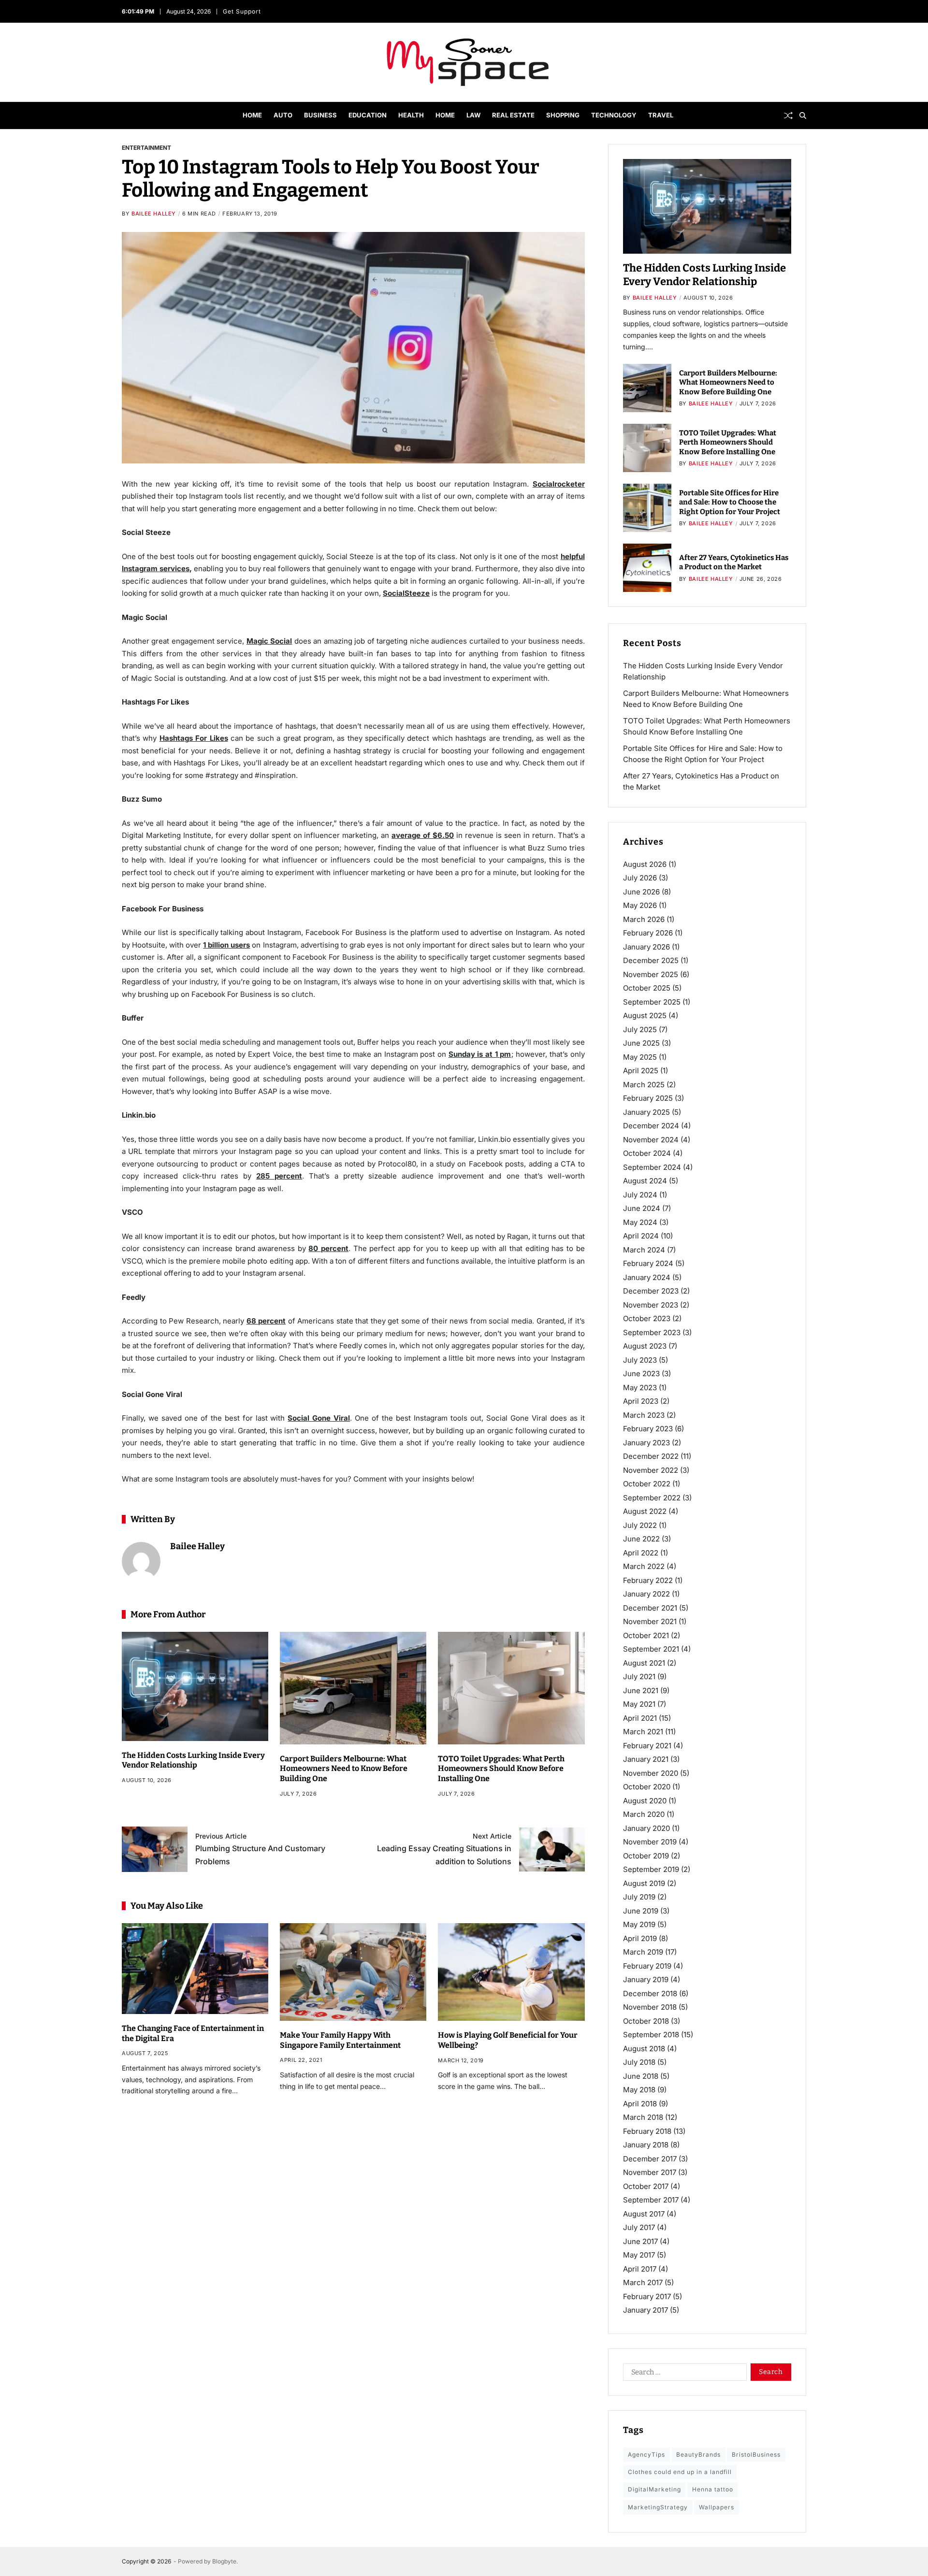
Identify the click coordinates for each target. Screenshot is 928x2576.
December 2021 (650, 1608)
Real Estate (513, 115)
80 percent (328, 1248)
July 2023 (640, 1360)
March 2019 (643, 1952)
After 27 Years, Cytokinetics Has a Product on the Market (734, 562)
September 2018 (651, 2035)
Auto (283, 115)
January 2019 (646, 1979)
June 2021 (641, 1691)
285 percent (279, 1176)
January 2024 (647, 1277)
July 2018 (639, 2062)
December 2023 (651, 1291)
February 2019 (647, 1966)
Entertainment (146, 147)
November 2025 (651, 974)
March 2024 (644, 1250)
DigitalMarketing (654, 2489)
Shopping (563, 115)
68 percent (266, 1321)
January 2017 (645, 2310)
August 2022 (645, 1511)
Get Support (241, 11)
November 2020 (651, 1773)
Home (252, 115)
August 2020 (645, 1801)
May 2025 (640, 1057)
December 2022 (651, 1456)
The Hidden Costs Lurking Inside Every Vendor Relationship (193, 1760)
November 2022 (651, 1470)
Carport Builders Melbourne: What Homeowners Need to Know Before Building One (344, 1769)
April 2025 (641, 1071)
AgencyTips (646, 2454)
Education (368, 115)
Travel (661, 115)
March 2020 (644, 1814)
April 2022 (641, 1553)
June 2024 (642, 1208)
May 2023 (640, 1388)
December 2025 (651, 960)
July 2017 (639, 2227)
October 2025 (647, 988)
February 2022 (648, 1580)
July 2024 (640, 1195)
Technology (614, 115)
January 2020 (646, 1828)
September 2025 (652, 1002)
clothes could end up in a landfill (680, 2472)
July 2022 (640, 1525)
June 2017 (640, 2241)
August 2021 (644, 1663)
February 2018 (647, 2131)
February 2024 (648, 1263)
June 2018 (641, 2076)
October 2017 (646, 2186)
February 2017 (647, 2296)
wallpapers (717, 2507)
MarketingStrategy (658, 2507)
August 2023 (645, 1346)
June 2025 (641, 1043)
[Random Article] (788, 115)
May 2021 (639, 1704)
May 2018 (639, 2090)
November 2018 (650, 2007)
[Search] (803, 115)
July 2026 (640, 878)
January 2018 (646, 2145)
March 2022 (644, 1566)
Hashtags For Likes (194, 738)
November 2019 (650, 1842)
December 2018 (650, 1993)
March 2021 (643, 1732)
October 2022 (647, 1484)
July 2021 (639, 1677)
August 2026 (645, 864)
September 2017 (651, 2200)
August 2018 (644, 2049)
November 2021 (650, 1621)
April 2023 (641, 1401)
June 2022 (641, 1539)
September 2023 (652, 1332)
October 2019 (646, 1856)
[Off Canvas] (127, 116)
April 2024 (641, 1236)
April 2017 (640, 2269)
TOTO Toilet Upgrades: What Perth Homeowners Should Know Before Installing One (501, 1769)
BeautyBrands (698, 2454)
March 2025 (644, 1085)
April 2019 (640, 1938)
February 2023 (648, 1429)
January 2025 (646, 1112)
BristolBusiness (756, 2454)
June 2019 (641, 1911)
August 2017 (644, 2214)
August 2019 (644, 1883)
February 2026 (648, 933)
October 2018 (646, 2021)
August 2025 (645, 1015)
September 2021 (651, 1649)
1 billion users (226, 945)
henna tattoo (713, 2489)
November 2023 (651, 1305)
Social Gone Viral (319, 1418)
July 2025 (640, 1029)
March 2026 (644, 919)
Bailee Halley (154, 214)
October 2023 (647, 1318)
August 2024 (645, 1181)
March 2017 (643, 2282)
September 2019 (651, 1869)
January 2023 (646, 1443)
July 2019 (639, 1897)
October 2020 (647, 1787)
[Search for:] (683, 2374)
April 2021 (640, 1718)
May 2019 (639, 1924)
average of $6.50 (423, 835)
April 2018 (640, 2104)
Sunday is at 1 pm (480, 1054)
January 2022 (646, 1594)
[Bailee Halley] (141, 1561)
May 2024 (640, 1222)
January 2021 (646, 1759)
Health (411, 115)
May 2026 (640, 905)
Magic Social (269, 641)
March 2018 (643, 2117)
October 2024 (647, 1153)
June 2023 (641, 1374)
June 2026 (641, 892)
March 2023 (644, 1415)
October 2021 (646, 1635)
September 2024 (652, 1167)
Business (320, 115)
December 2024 (651, 1126)
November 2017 (650, 2172)
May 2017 (639, 2255)
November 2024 (651, 1140)
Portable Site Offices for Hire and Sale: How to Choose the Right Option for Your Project (730, 502)
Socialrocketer (559, 484)
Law (473, 115)
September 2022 (652, 1498)
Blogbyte (224, 2561)
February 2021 (647, 1746)
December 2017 (650, 2159)
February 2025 (648, 1098)
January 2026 (646, 947)
